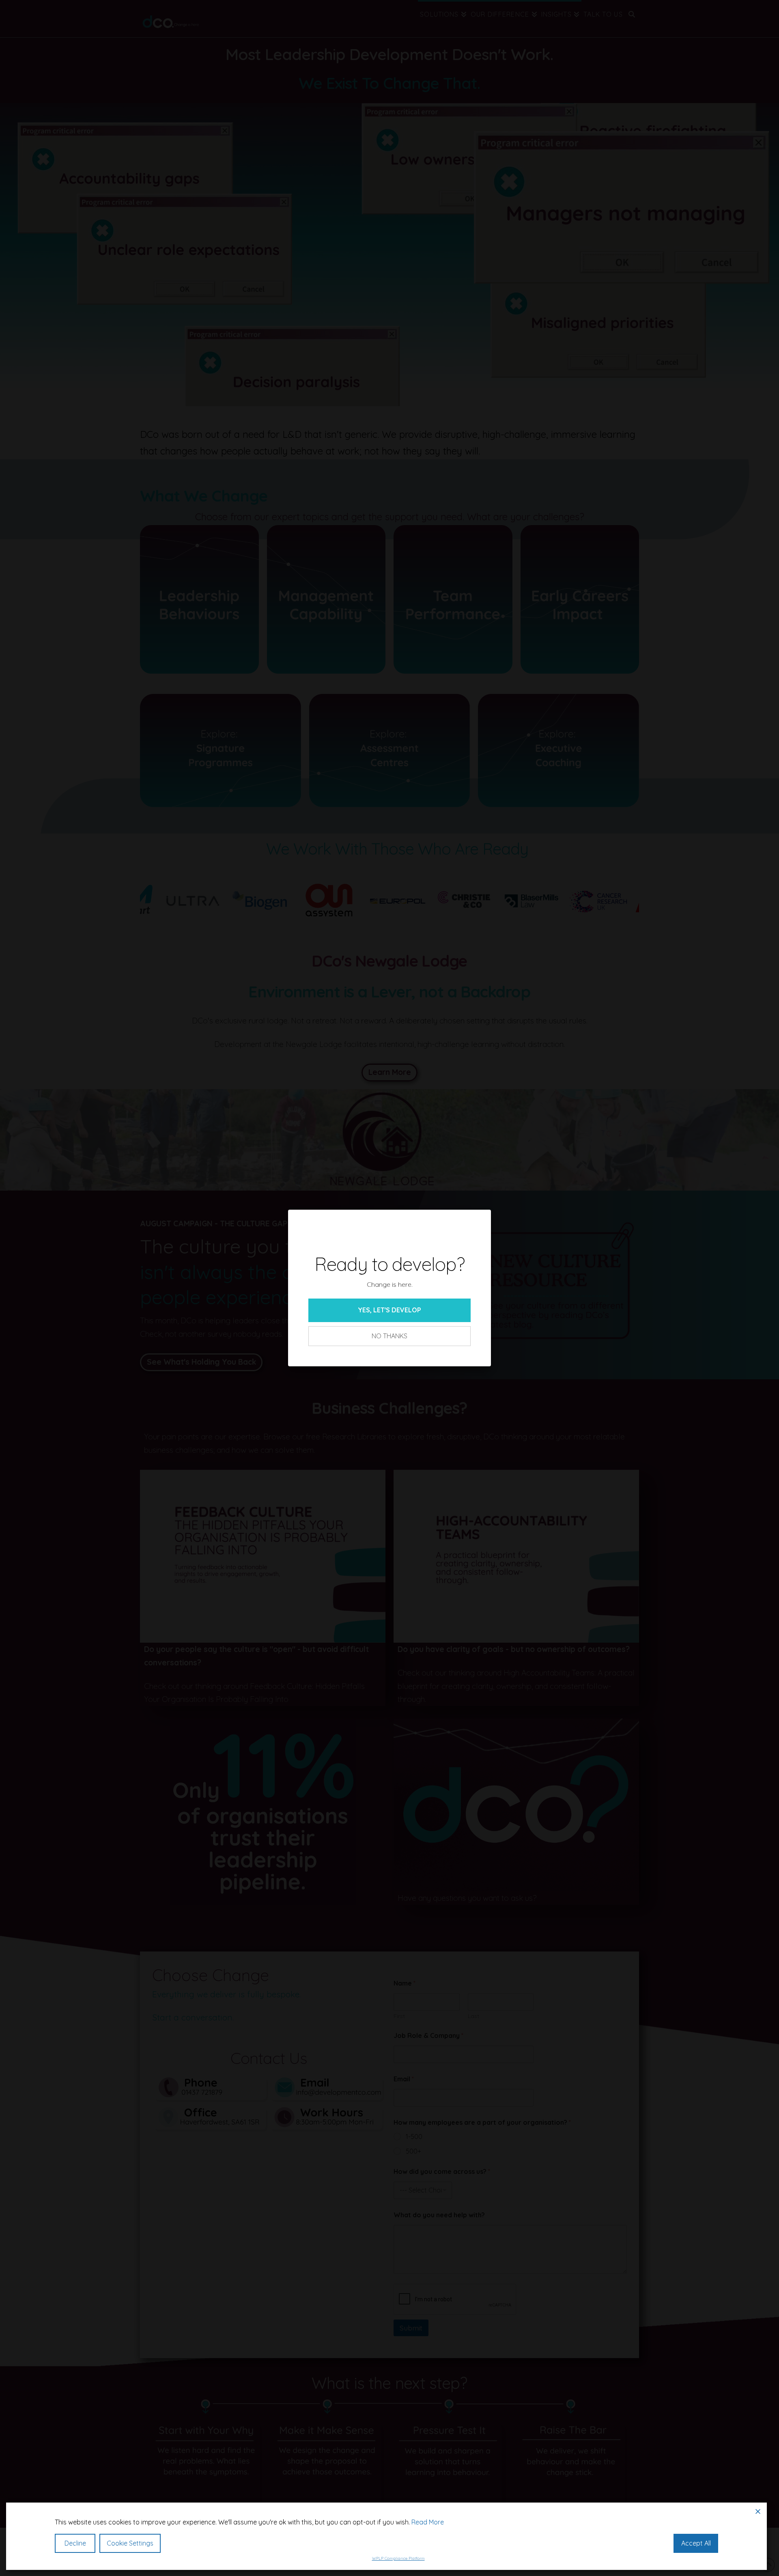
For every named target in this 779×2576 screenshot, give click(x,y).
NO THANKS (389, 1336)
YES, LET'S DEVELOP (389, 1310)
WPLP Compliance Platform (398, 2558)
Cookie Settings (130, 2543)
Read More (428, 2522)
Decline (75, 2543)
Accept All (696, 2543)
